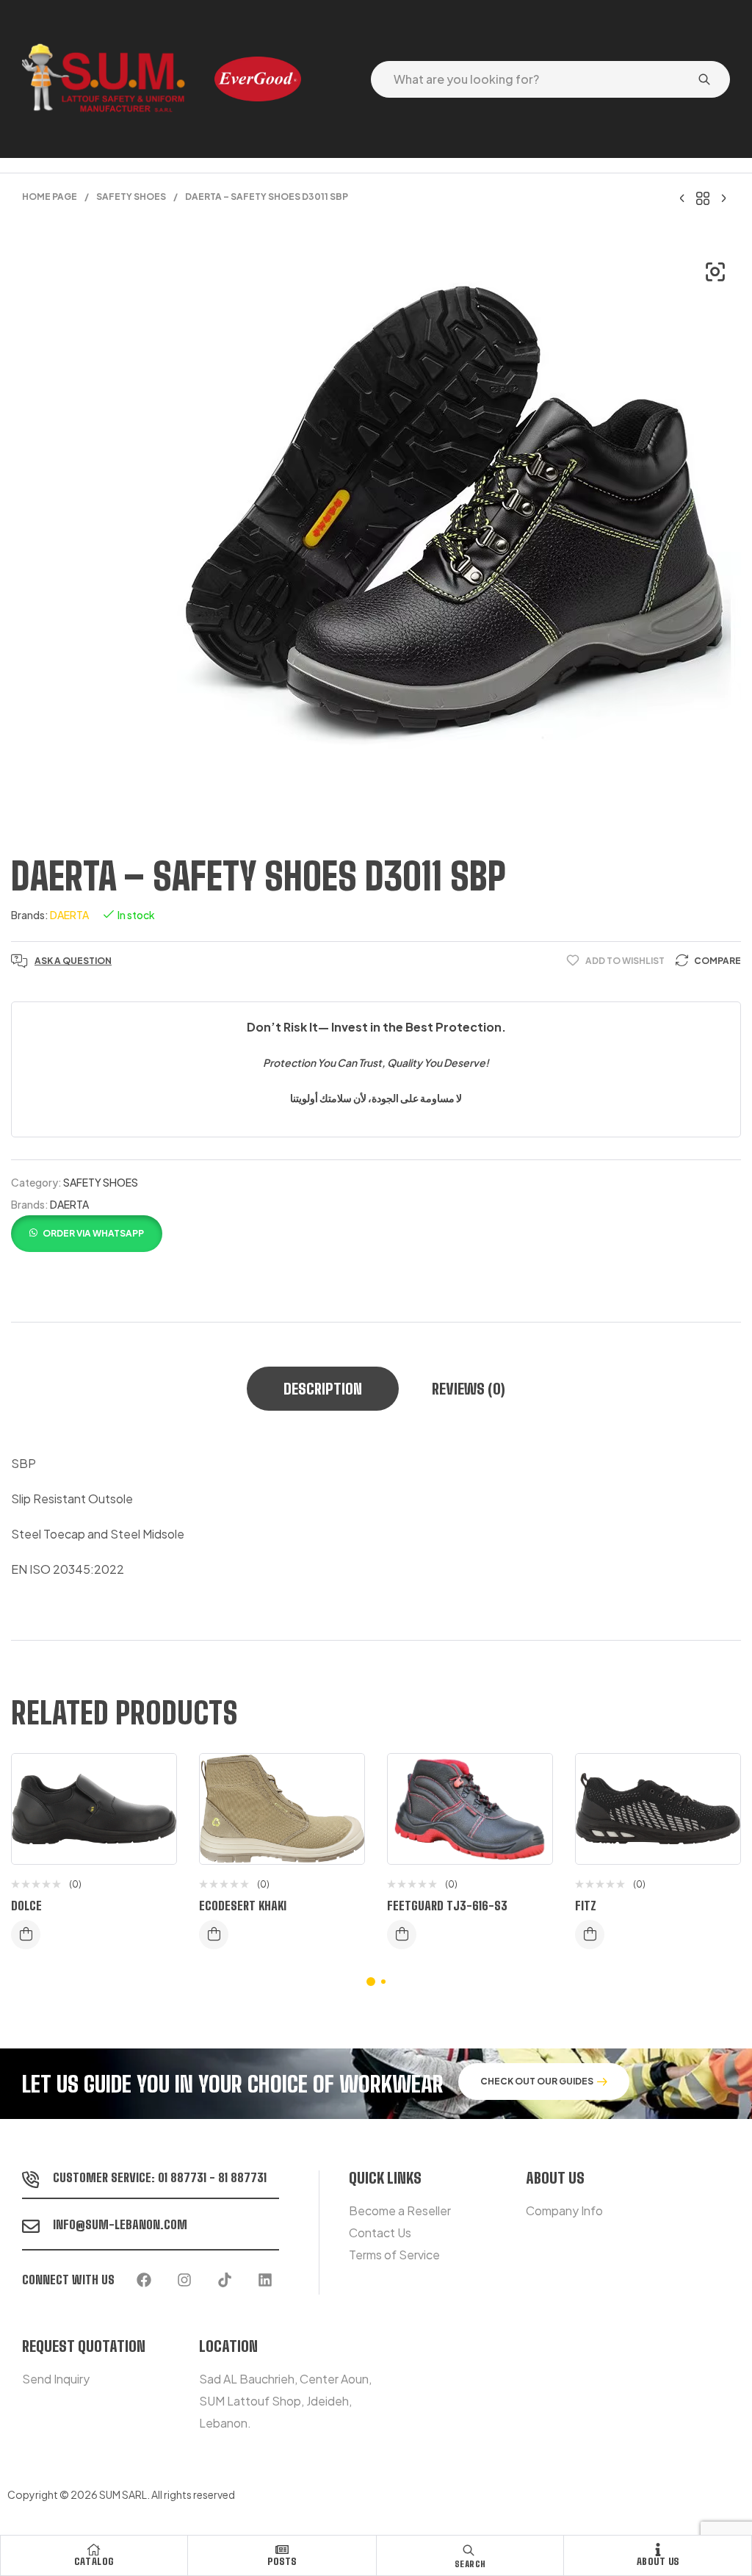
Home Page (50, 197)
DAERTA (69, 915)
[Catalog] (94, 2550)
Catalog (94, 2561)
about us (658, 2561)
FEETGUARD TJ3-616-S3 (447, 1906)
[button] (715, 272)
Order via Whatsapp (93, 1233)
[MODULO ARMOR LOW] (682, 197)
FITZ (586, 1906)
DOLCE (26, 1906)
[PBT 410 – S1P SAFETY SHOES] (723, 197)
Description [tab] (323, 1389)
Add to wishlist (625, 961)
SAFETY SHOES (131, 197)
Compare (717, 961)
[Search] (704, 79)
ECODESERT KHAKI (243, 1906)
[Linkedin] (265, 2280)
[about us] (658, 2550)
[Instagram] (184, 2280)
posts (282, 2561)
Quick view (154, 1838)
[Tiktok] (225, 2280)
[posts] (282, 2550)
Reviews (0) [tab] (469, 1389)
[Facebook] (144, 2280)
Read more (26, 1935)
